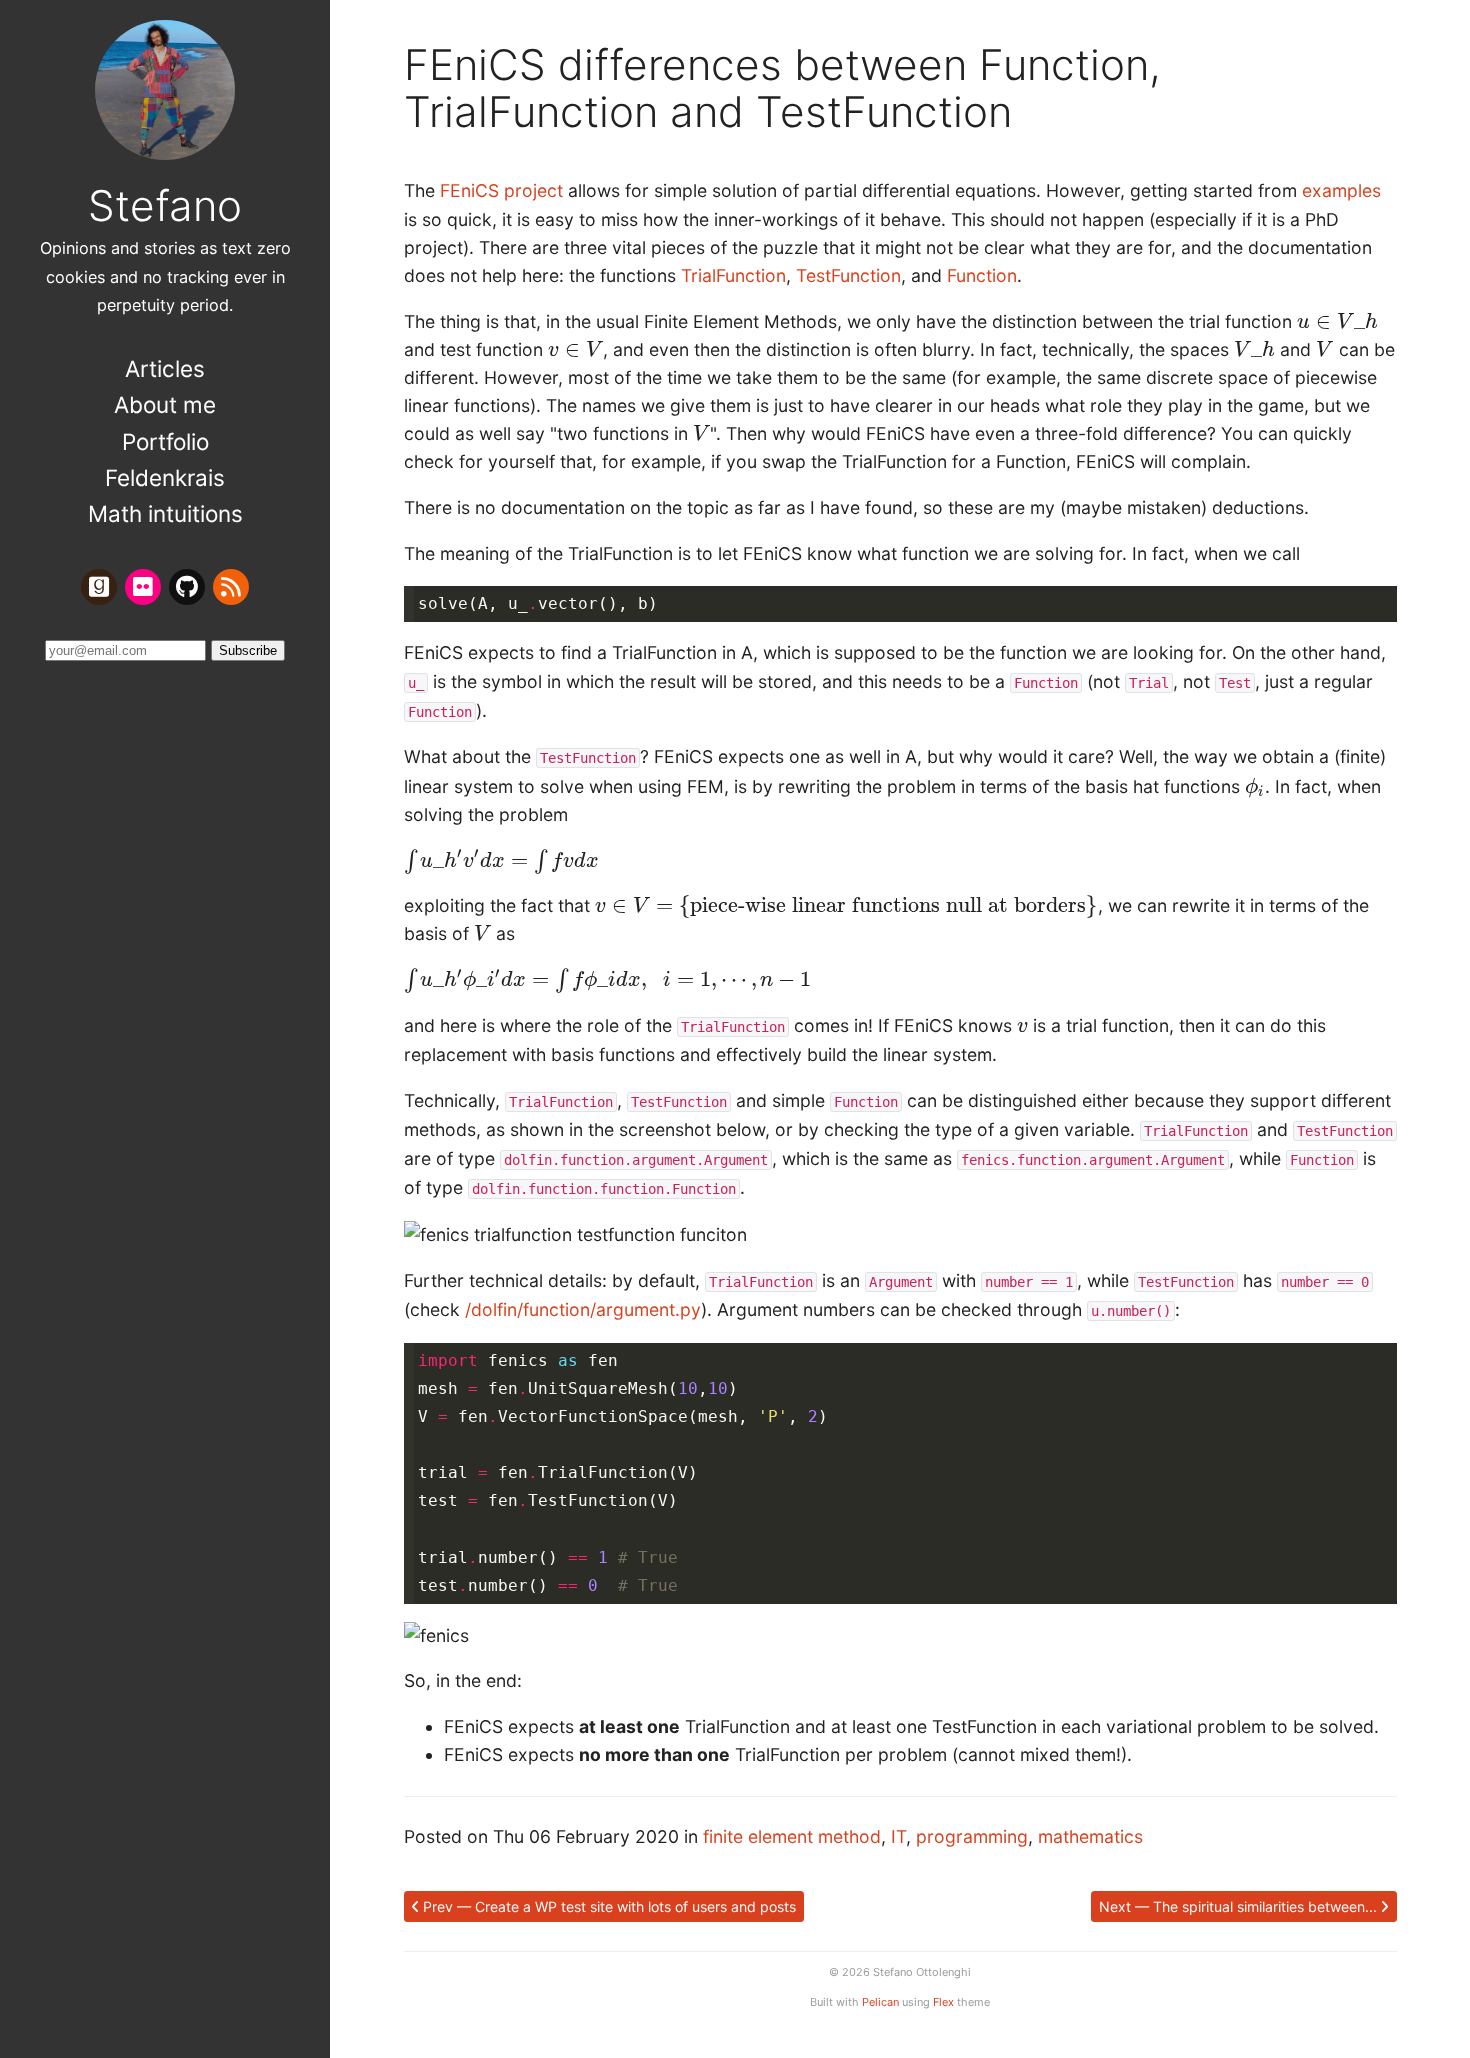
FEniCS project (501, 190)
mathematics (1090, 1836)
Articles (165, 368)
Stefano (165, 205)
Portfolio (165, 441)
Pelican (880, 2002)
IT (898, 1836)
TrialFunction (733, 275)
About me (165, 404)
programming (972, 1836)
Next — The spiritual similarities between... (1240, 1906)
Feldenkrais (165, 477)
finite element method (792, 1836)
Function (982, 275)
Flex (943, 2002)
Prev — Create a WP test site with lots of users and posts (607, 1906)
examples (1341, 190)
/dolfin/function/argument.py (583, 1309)
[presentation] (1337, 321)
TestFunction (848, 275)
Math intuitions (165, 513)
